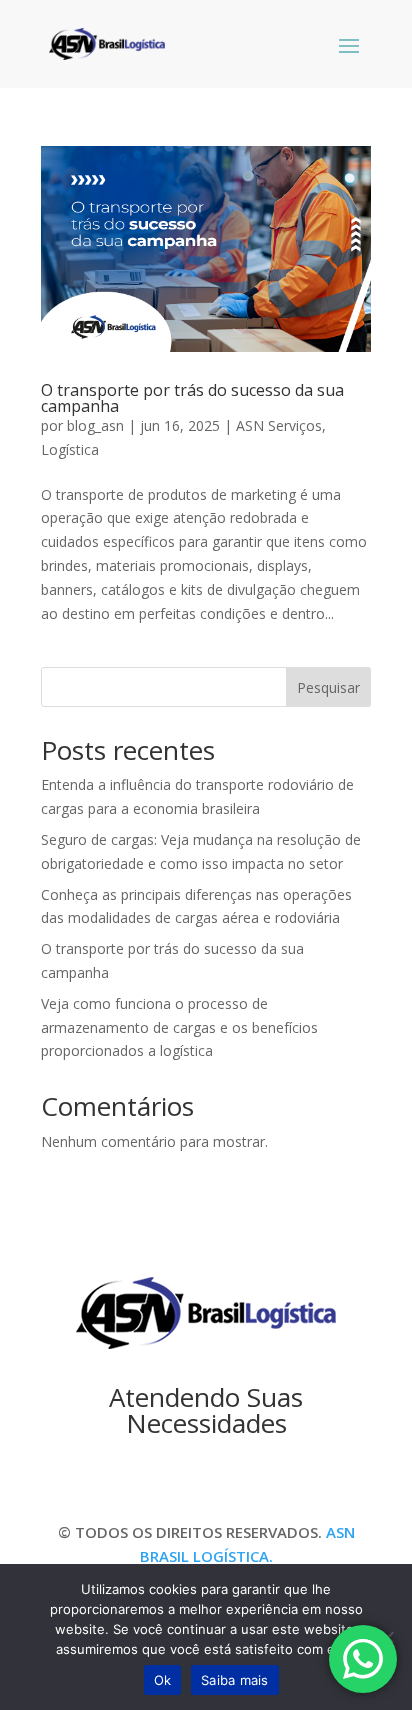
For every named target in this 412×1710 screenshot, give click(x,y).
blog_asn (95, 425)
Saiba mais (235, 1680)
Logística (70, 449)
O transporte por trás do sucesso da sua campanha (192, 398)
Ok (163, 1680)
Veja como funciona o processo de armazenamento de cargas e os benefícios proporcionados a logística (179, 1027)
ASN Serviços (279, 425)
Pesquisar (328, 687)
